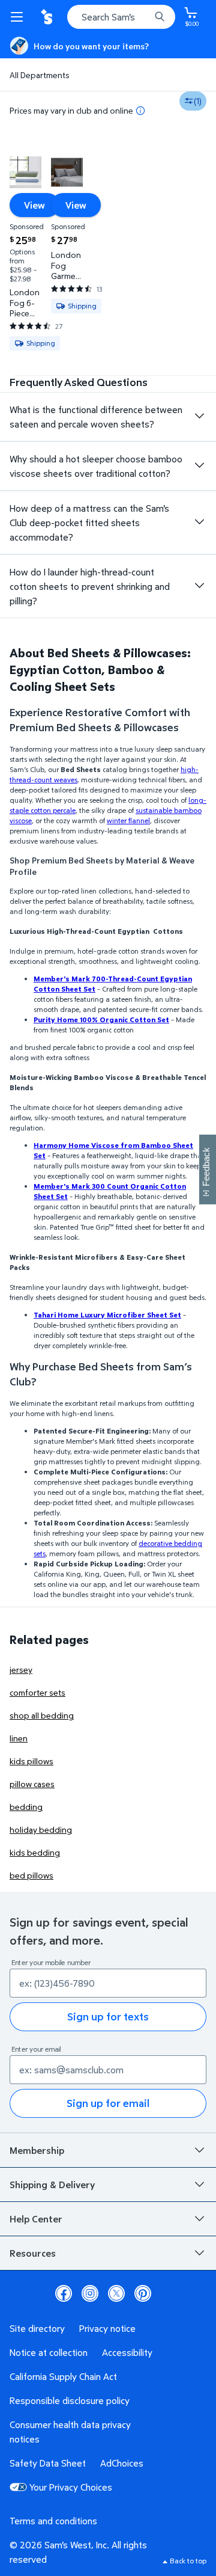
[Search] (160, 17)
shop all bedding (42, 1715)
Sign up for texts (108, 2016)
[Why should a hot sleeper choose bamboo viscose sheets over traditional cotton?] (199, 465)
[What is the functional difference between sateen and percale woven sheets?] (199, 416)
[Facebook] (64, 2293)
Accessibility (127, 2352)
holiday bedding (41, 1829)
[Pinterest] (143, 2293)
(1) (198, 101)
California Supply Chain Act (63, 2376)
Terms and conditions (53, 2521)
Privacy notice (107, 2328)
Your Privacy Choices (71, 2487)
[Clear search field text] (144, 17)
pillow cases (32, 1784)
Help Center (36, 2219)
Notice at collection (49, 2352)
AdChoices (122, 2463)
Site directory (37, 2328)
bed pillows (31, 1875)
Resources (33, 2253)
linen (19, 1738)
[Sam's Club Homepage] (48, 17)
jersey (21, 1670)
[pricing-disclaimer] (140, 111)
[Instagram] (90, 2293)
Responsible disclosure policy (70, 2400)
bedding (26, 1807)
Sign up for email (108, 2103)
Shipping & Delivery (52, 2185)
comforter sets (37, 1692)
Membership (37, 2150)
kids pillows (31, 1761)
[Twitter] (116, 2293)
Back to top (188, 2561)
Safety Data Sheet (48, 2463)
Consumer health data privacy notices (70, 2432)
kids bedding (35, 1852)
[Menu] (19, 17)
